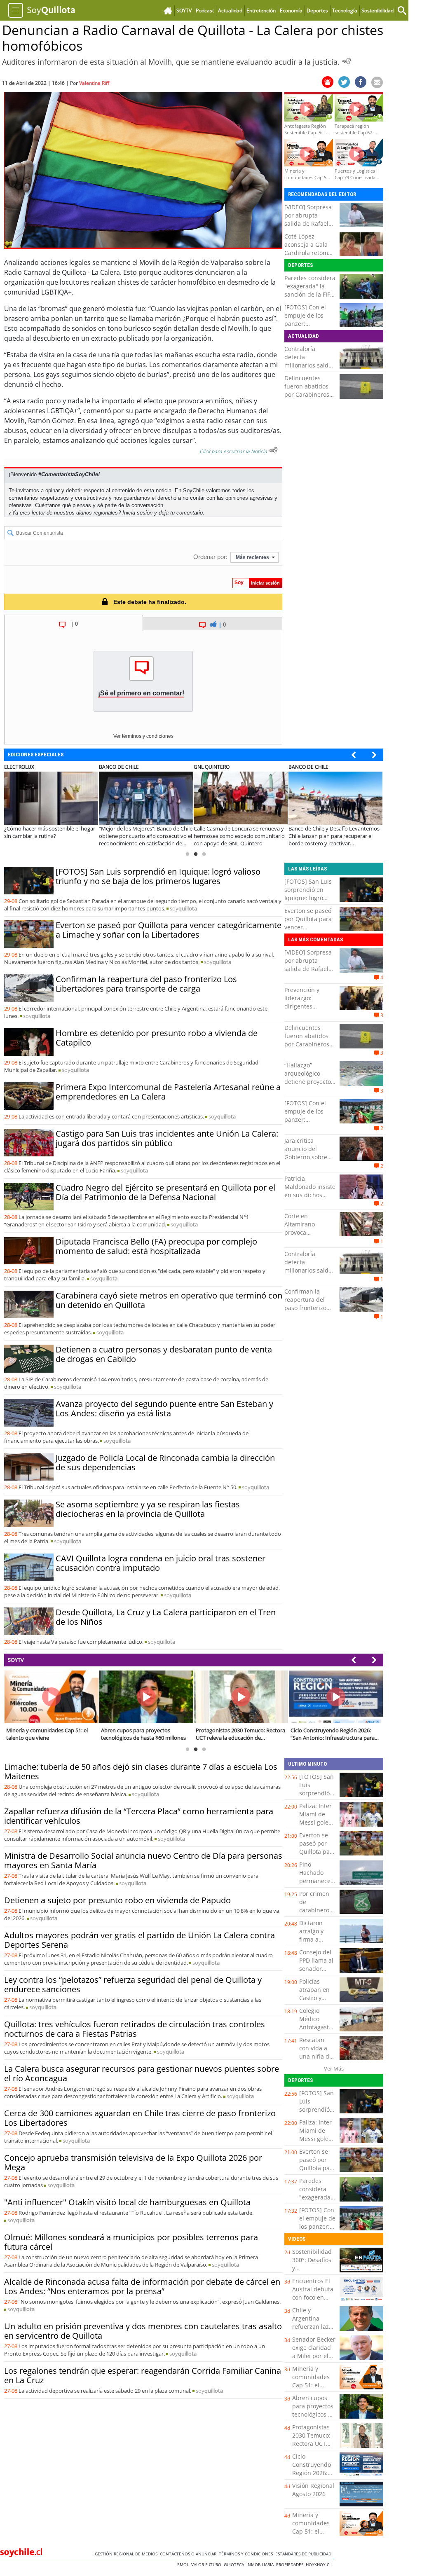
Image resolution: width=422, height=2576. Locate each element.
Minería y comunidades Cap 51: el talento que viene (311, 2385)
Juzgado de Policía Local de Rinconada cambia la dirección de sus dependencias (165, 1462)
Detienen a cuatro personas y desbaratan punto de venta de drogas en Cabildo (164, 1354)
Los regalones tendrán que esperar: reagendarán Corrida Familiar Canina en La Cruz (143, 2375)
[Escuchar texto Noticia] (273, 450)
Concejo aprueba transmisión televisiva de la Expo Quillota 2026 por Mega (133, 2162)
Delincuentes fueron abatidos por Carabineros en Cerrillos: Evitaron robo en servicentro (307, 399)
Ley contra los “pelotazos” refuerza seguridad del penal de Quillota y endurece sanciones (133, 1984)
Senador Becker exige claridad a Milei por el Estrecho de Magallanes (314, 2356)
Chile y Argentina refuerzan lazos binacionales (314, 2322)
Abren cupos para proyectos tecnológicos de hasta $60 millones (314, 2414)
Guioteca (235, 2564)
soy (183, 908)
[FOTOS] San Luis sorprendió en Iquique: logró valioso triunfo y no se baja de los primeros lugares (158, 876)
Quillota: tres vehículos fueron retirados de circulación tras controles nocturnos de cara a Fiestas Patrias (135, 2029)
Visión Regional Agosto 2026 (313, 2490)
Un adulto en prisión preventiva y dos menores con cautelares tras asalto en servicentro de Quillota (143, 2331)
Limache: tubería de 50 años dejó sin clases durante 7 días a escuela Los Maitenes (141, 1771)
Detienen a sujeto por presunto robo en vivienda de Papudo (117, 1900)
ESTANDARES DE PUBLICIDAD (305, 2554)
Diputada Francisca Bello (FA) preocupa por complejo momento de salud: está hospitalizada (156, 1246)
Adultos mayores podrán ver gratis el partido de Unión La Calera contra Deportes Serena (139, 1940)
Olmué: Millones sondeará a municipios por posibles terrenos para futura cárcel (131, 2242)
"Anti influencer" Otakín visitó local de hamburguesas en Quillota (127, 2202)
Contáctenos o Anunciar (189, 2554)
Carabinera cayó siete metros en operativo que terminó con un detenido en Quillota (169, 1300)
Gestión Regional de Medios (127, 2554)
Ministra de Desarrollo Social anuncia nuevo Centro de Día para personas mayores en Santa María (143, 1860)
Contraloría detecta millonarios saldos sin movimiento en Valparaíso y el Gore (310, 369)
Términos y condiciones (247, 2554)
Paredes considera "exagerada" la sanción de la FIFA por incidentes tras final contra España (310, 298)
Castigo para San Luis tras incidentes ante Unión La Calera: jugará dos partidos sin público (167, 1138)
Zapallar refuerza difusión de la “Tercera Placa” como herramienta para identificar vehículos (139, 1816)
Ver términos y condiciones (143, 736)
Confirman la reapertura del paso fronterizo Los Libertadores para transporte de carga (146, 984)
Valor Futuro (207, 2564)
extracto (104, 338)
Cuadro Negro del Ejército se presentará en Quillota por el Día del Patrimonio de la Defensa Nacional (165, 1192)
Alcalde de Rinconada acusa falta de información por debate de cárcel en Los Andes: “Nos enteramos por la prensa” (142, 2286)
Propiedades (291, 2564)
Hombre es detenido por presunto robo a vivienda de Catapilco (157, 1038)
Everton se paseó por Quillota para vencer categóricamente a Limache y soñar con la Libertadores (169, 930)
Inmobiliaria (261, 2564)
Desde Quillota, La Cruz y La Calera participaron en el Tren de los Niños (166, 1617)
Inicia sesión (137, 513)
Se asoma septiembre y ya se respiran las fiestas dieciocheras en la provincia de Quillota (148, 1509)
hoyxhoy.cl (320, 2564)
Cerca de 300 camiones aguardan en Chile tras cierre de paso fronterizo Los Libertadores (140, 2118)
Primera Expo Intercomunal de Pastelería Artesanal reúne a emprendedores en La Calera (168, 1092)
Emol (184, 2564)
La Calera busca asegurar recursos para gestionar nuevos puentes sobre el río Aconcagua (142, 2073)
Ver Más (334, 2068)
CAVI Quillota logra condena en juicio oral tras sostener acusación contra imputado (161, 1563)
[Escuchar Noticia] (347, 61)
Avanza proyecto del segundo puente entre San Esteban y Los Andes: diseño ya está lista (164, 1408)
